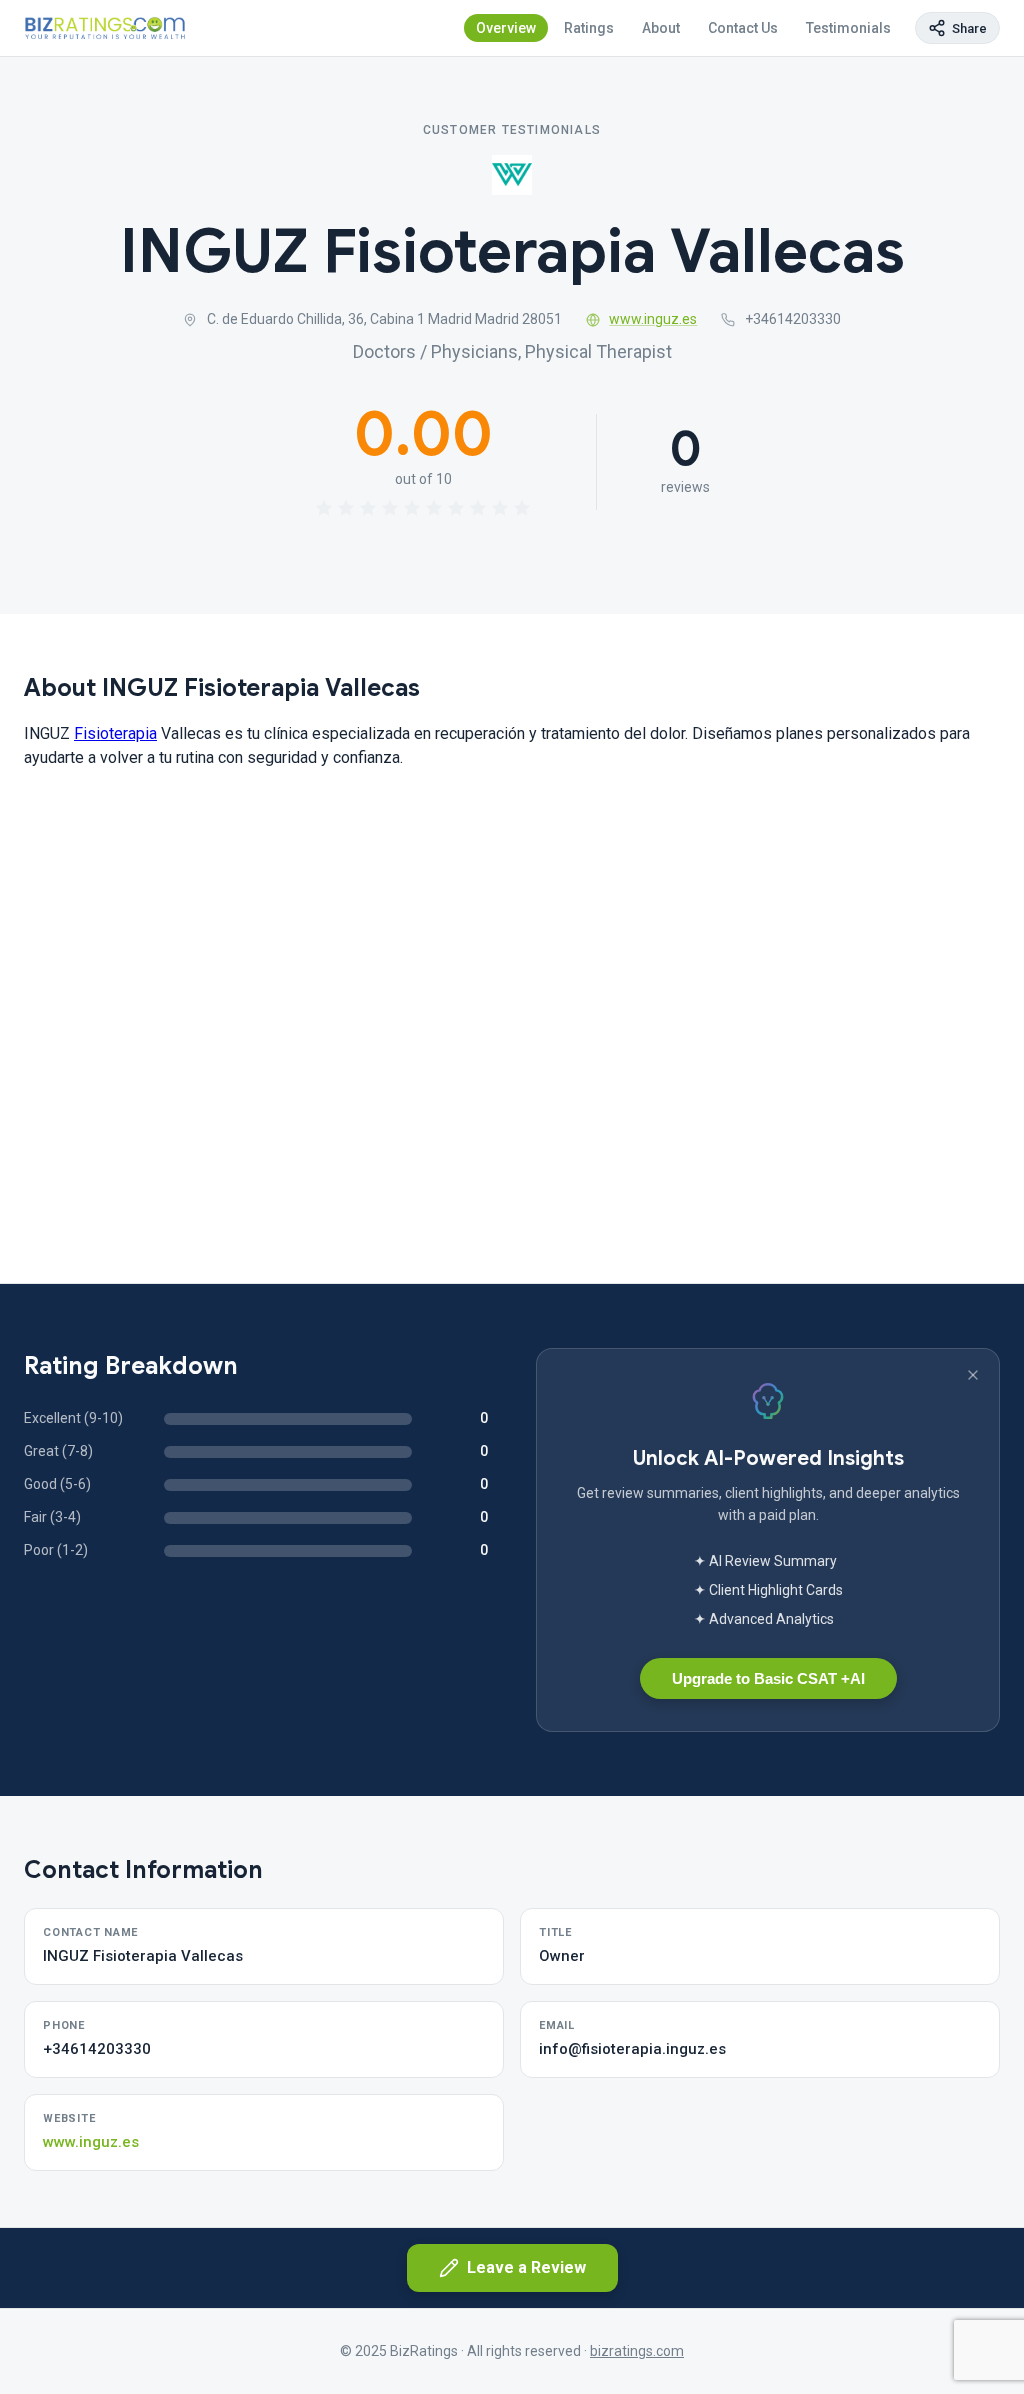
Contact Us (743, 28)
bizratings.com (637, 2351)
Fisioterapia (115, 733)
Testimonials (848, 28)
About (661, 28)
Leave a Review (526, 2267)
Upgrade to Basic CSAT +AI (768, 1678)
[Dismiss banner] (973, 1375)
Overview (506, 28)
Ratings (589, 28)
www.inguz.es (653, 319)
